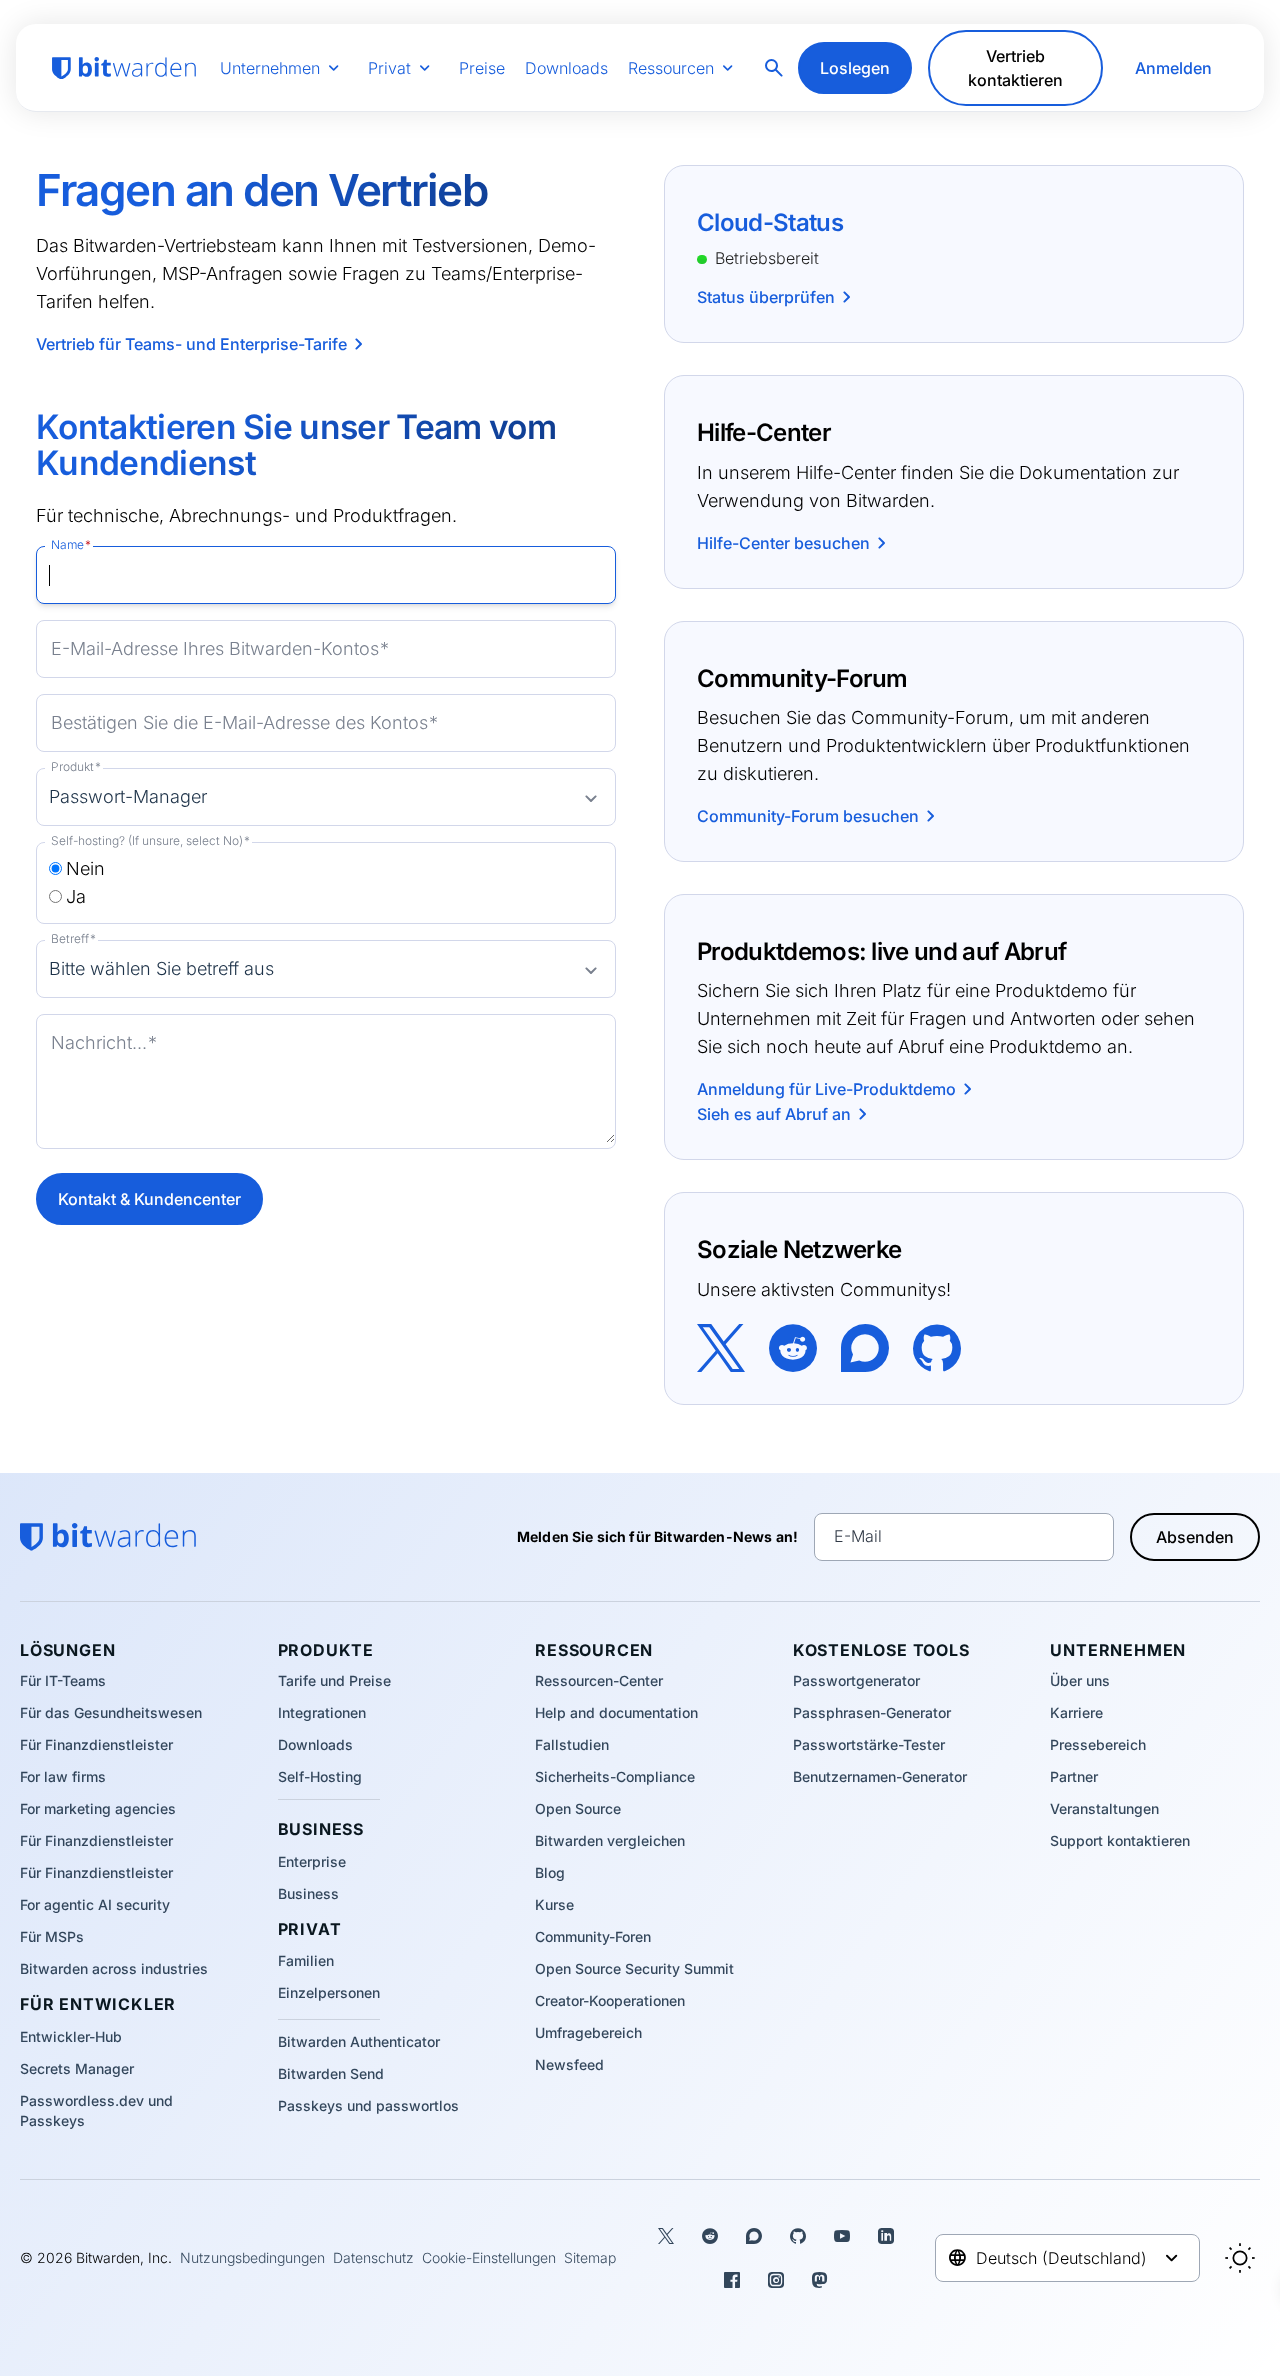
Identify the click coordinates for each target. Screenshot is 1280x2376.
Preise (482, 68)
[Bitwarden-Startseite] (124, 68)
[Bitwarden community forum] (865, 1346)
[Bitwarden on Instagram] (776, 2280)
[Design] (1240, 2258)
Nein (85, 868)
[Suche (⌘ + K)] (776, 68)
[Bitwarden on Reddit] (793, 1346)
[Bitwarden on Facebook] (732, 2280)
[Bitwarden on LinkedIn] (886, 2236)
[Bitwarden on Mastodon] (820, 2280)
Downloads (566, 68)
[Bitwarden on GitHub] (937, 1346)
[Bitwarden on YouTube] (842, 2236)
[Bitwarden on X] (721, 1346)
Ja (76, 896)
